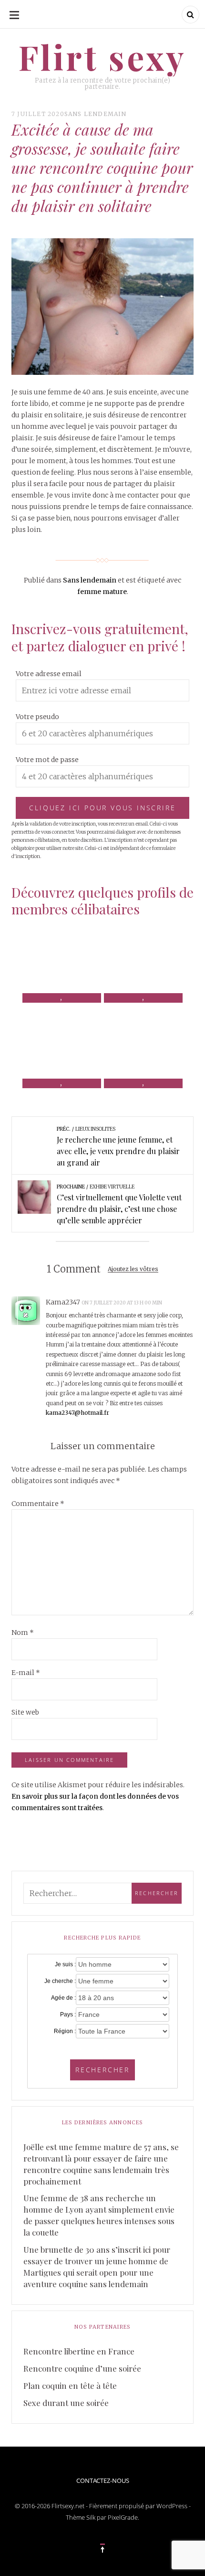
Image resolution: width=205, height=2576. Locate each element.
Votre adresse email (49, 674)
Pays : (68, 2014)
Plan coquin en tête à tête (70, 2385)
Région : (65, 2031)
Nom (23, 1633)
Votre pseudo (37, 717)
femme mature (102, 592)
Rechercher (102, 2070)
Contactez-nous (103, 2481)
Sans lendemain (96, 114)
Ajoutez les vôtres (133, 1269)
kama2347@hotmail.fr (77, 1413)
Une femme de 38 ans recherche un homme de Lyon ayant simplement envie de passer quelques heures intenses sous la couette (99, 2215)
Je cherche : (60, 1981)
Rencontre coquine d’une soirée (82, 2368)
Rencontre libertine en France (79, 2351)
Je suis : (65, 1964)
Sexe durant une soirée (66, 2403)
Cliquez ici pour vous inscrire (102, 808)
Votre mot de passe (47, 760)
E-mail (26, 1673)
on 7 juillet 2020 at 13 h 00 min (122, 1303)
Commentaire (38, 1504)
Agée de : (63, 1998)
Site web (25, 1712)
